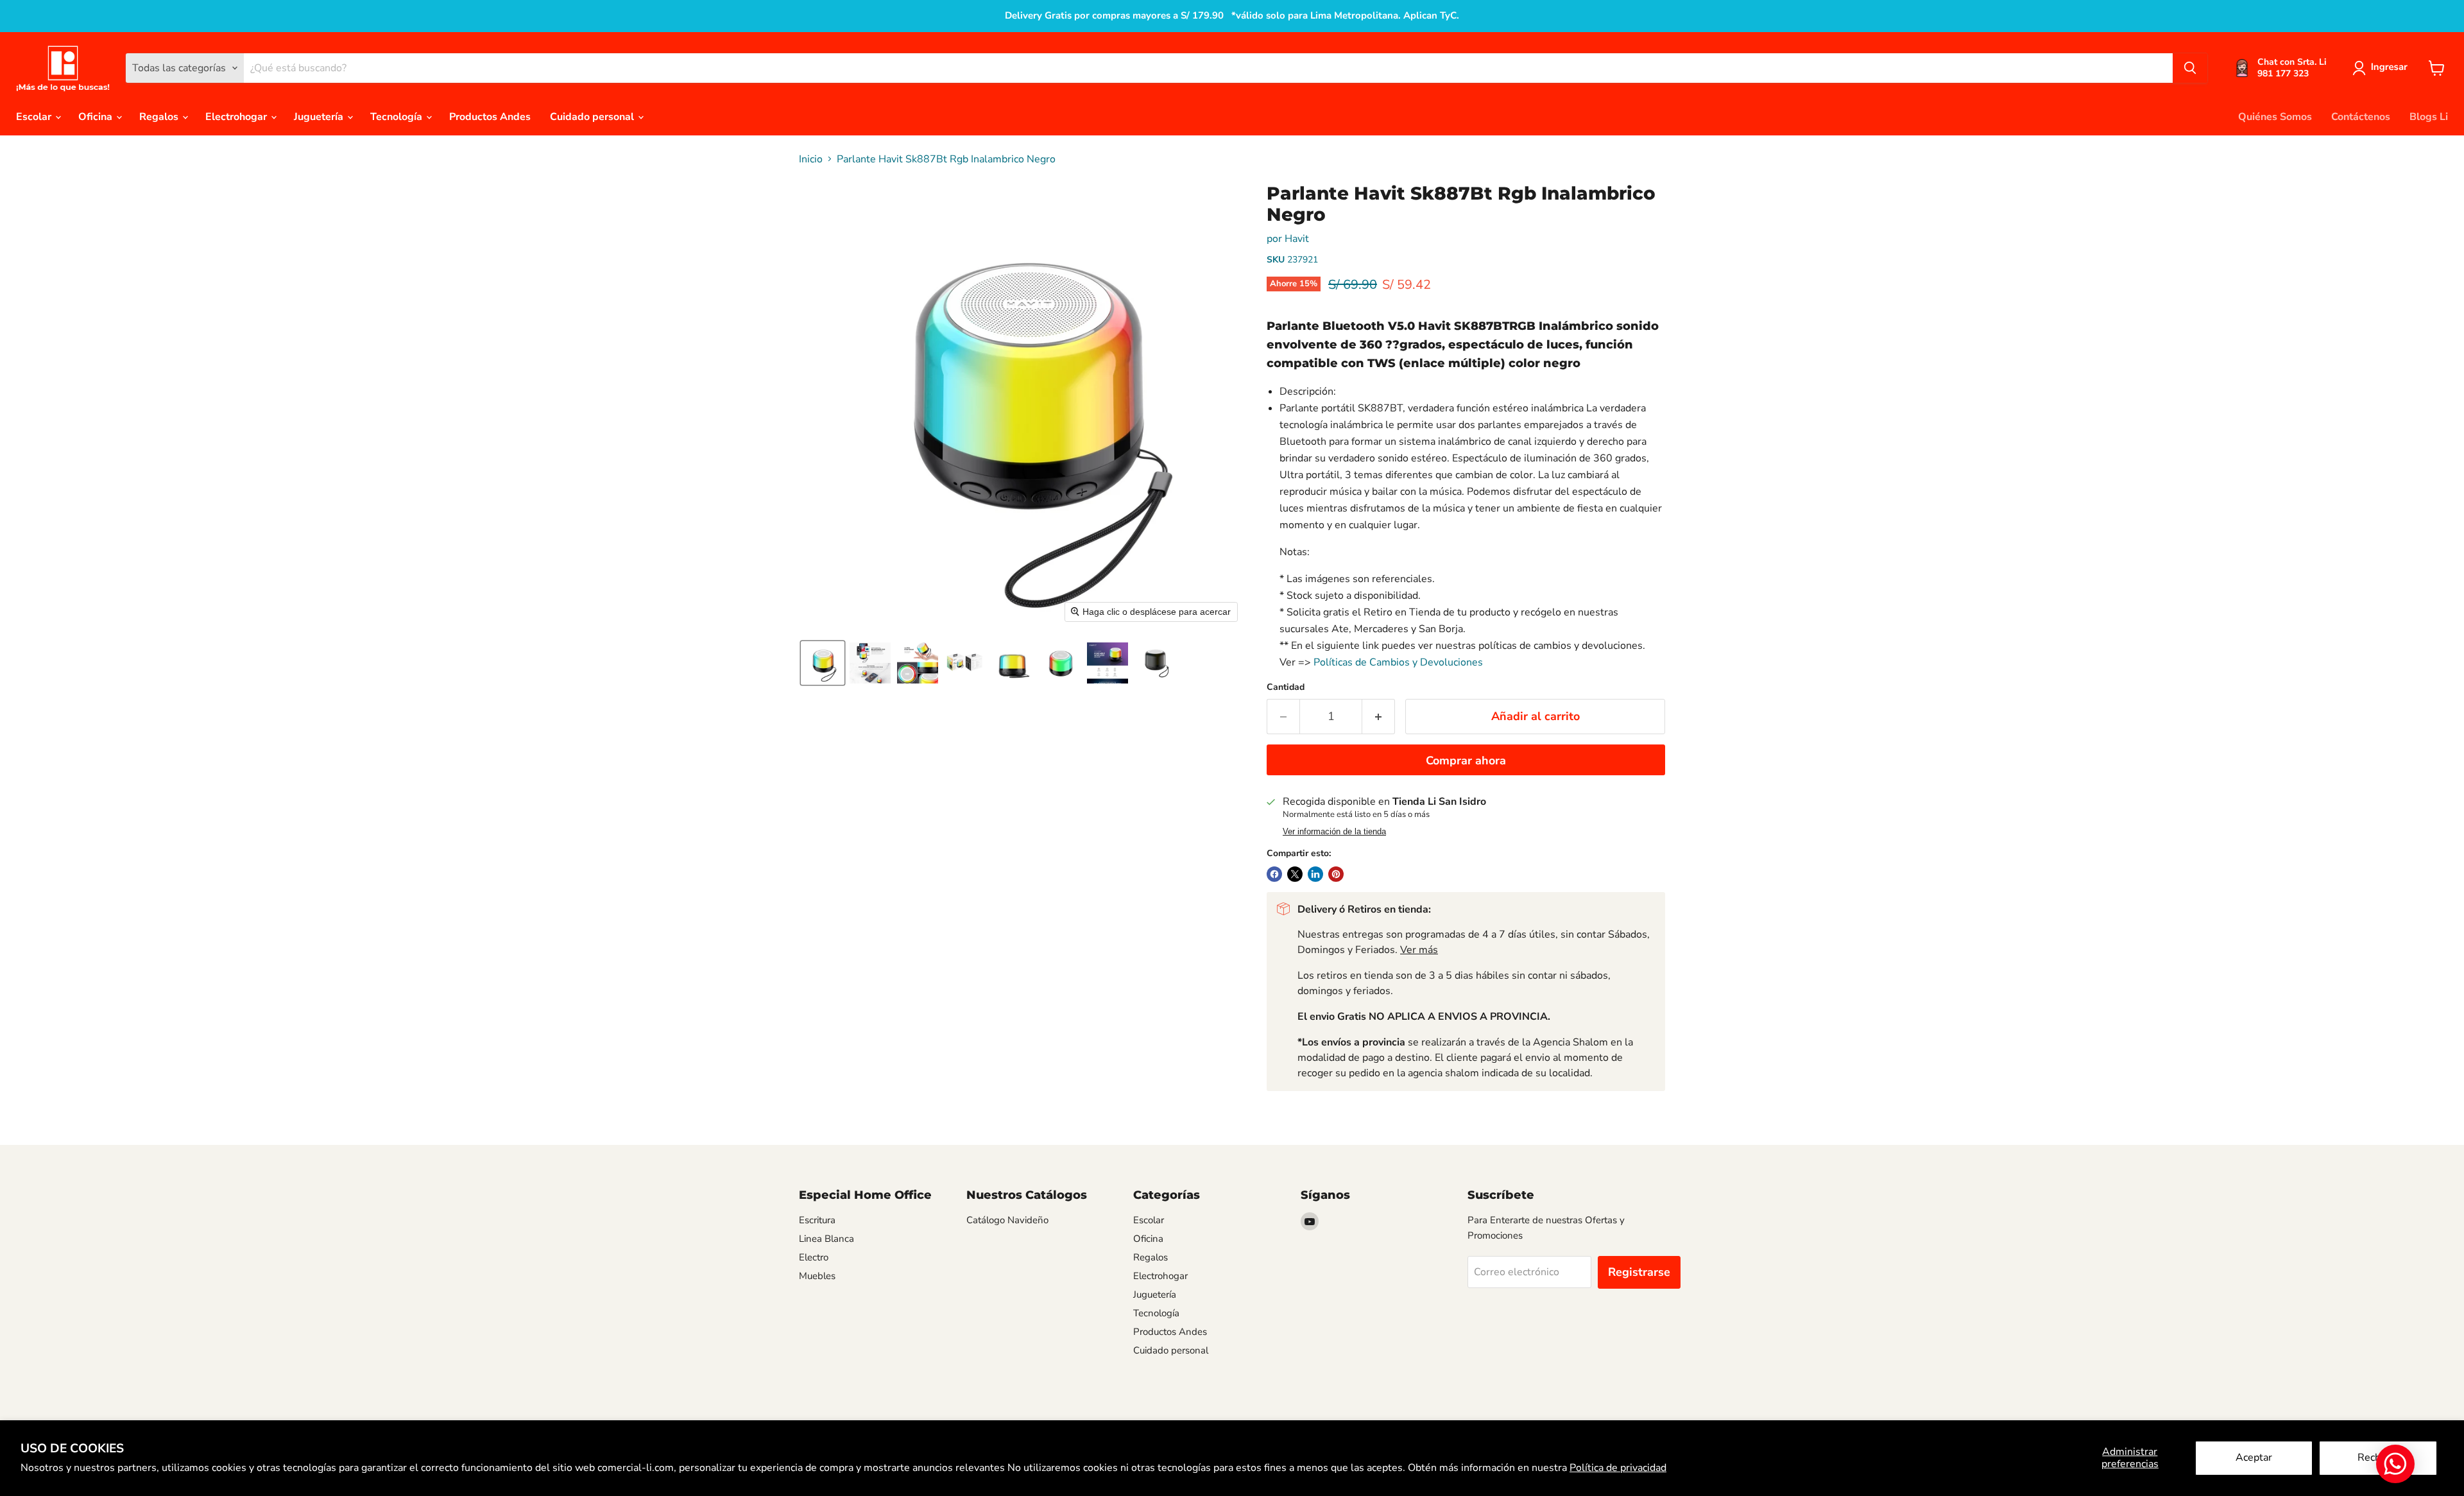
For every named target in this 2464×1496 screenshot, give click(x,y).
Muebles (817, 1276)
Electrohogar (237, 117)
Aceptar (2254, 1457)
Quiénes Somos (2275, 117)
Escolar (35, 117)
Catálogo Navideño (1007, 1220)
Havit (1297, 239)
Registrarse (1639, 1272)
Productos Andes (490, 117)
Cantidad (1286, 687)
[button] (2383, 68)
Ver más (1419, 950)
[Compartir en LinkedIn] (1315, 874)
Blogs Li (2429, 117)
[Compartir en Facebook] (1274, 874)
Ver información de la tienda (1334, 832)
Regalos (160, 117)
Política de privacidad (1618, 1468)
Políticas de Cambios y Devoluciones (1398, 662)
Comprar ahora (1466, 761)
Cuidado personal (593, 117)
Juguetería (320, 117)
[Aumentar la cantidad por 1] (1379, 717)
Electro (814, 1257)
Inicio (811, 159)
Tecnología (398, 117)
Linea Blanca (826, 1239)
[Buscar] (2190, 68)
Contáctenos (2361, 117)
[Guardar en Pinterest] (1336, 874)
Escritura (817, 1220)
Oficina (97, 117)
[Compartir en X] (1295, 874)
